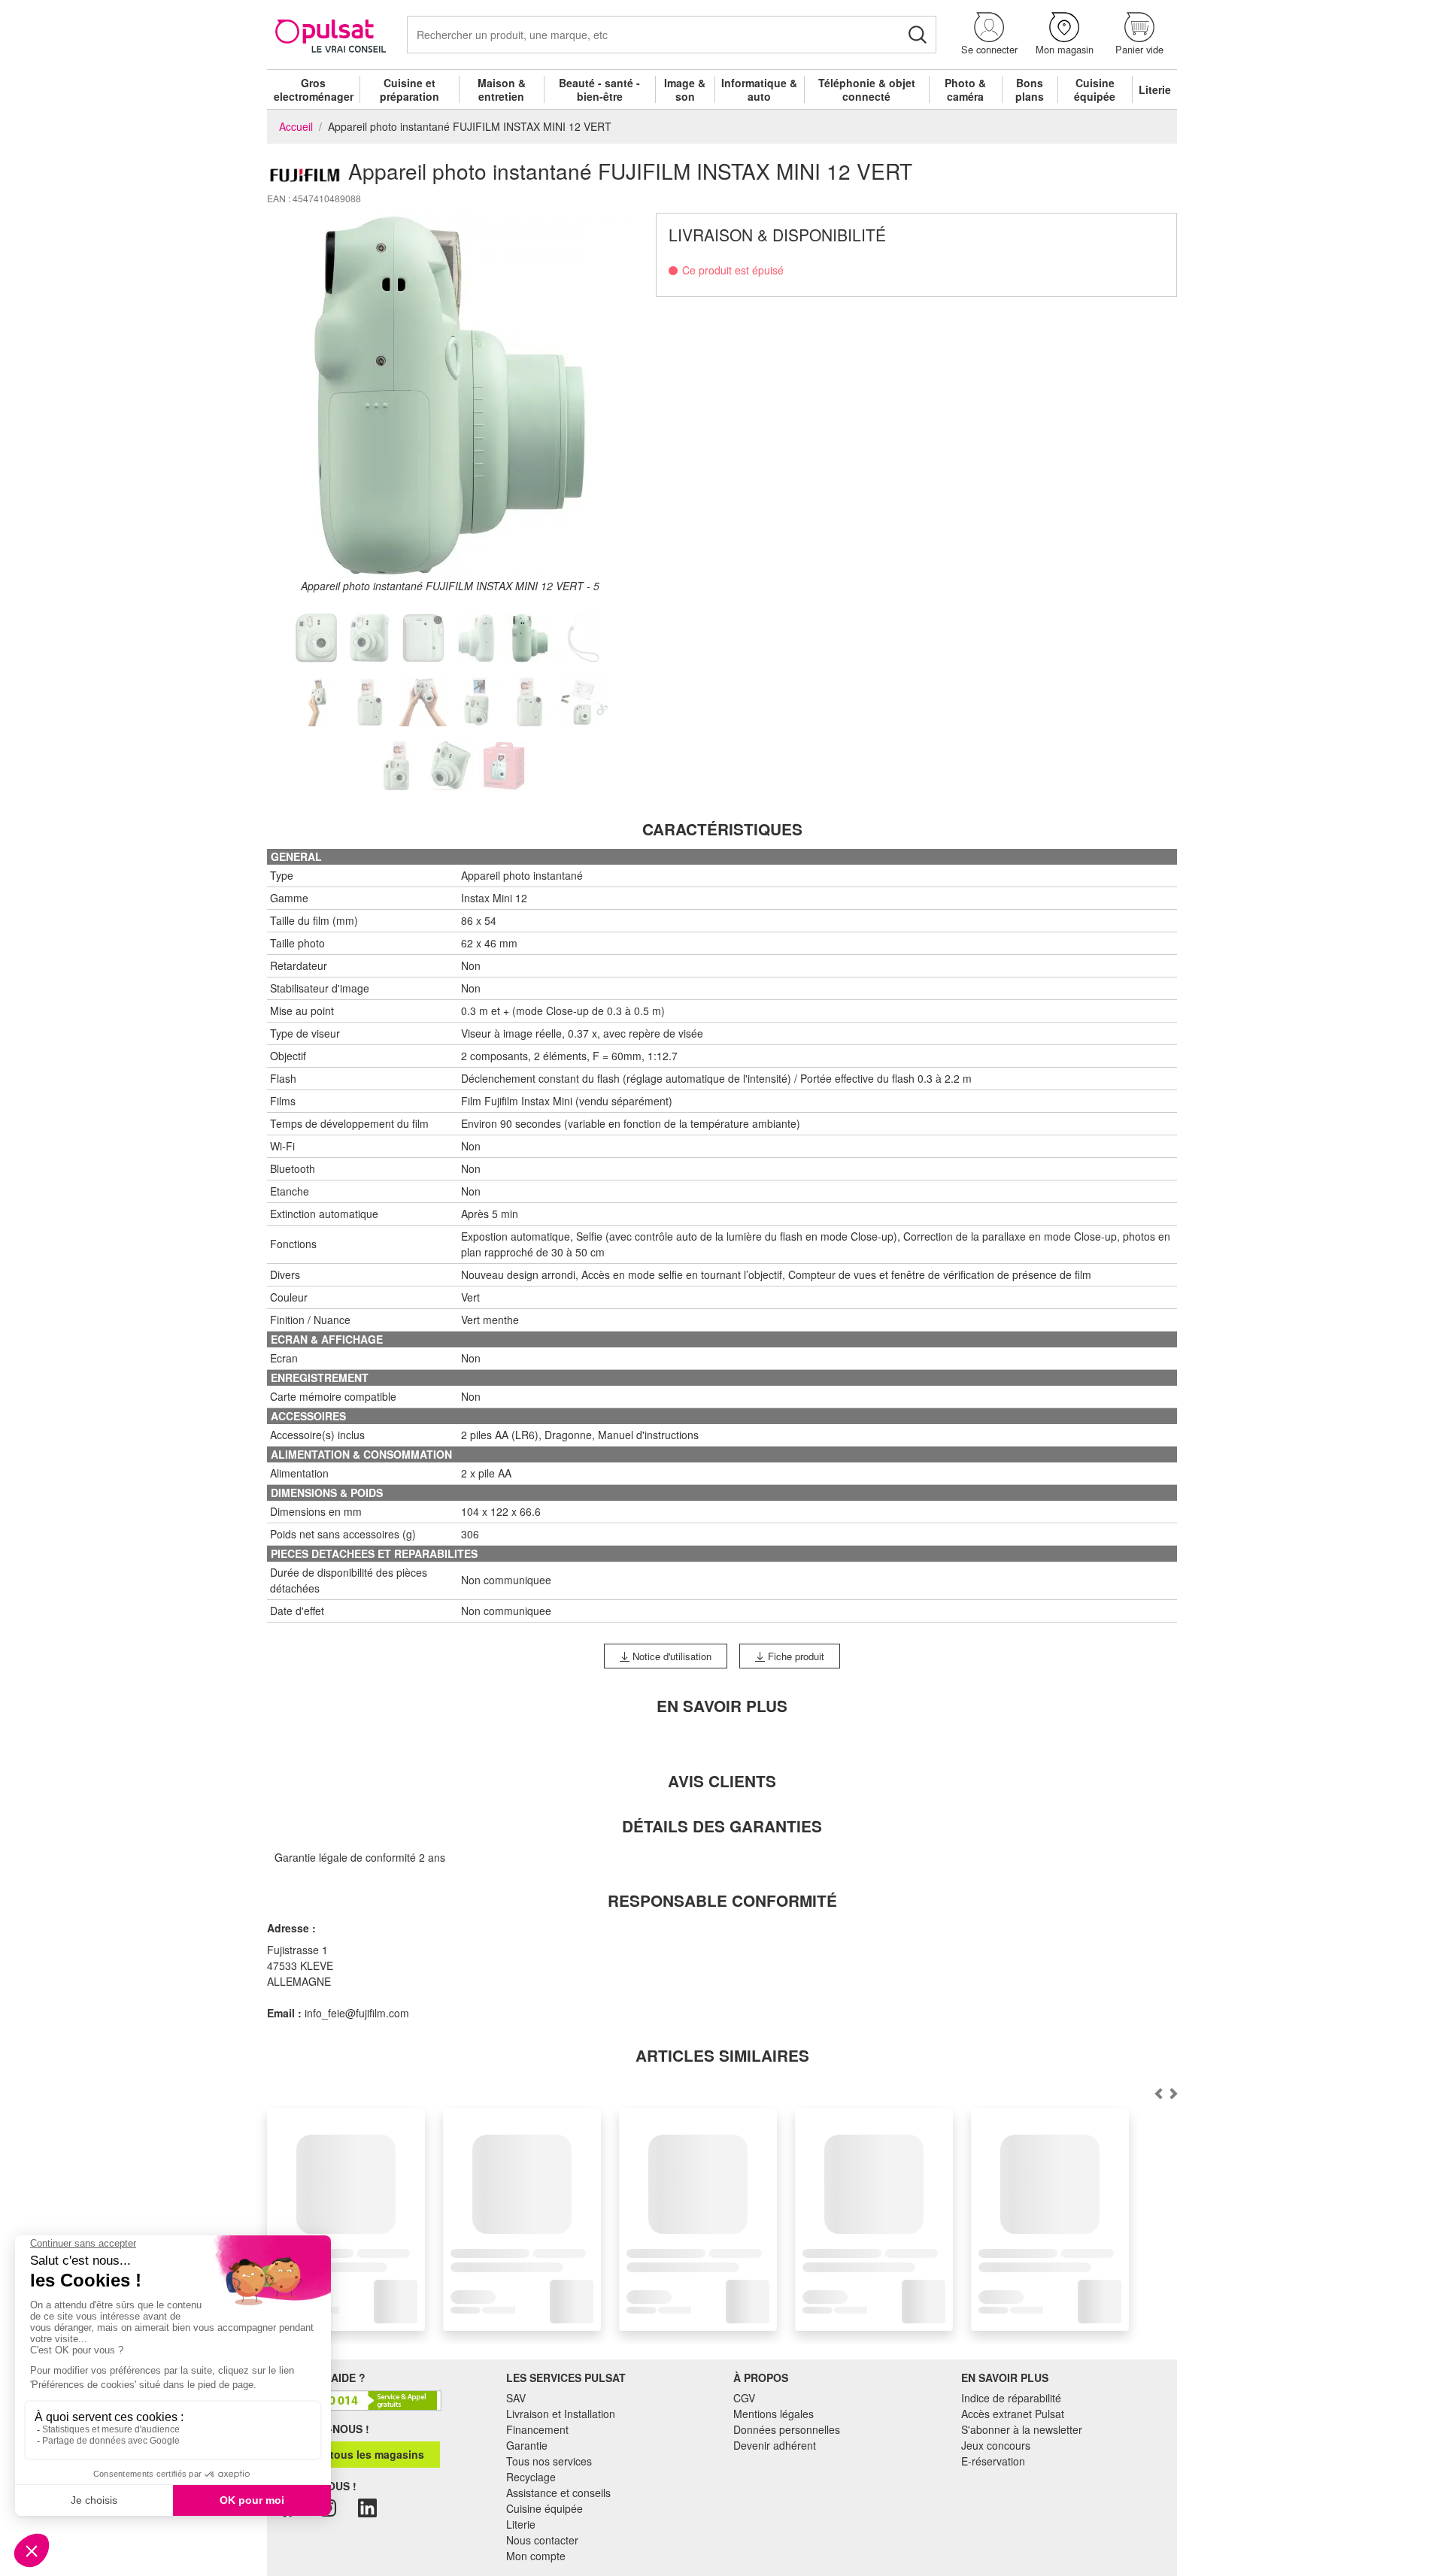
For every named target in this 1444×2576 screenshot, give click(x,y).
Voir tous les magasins (364, 2454)
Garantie (527, 2445)
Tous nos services (549, 2461)
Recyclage (531, 2477)
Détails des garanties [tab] (722, 1826)
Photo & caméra (965, 89)
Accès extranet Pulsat (1013, 2414)
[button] (989, 34)
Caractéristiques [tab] (722, 829)
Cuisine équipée (1095, 89)
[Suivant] (1158, 2093)
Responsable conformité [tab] (722, 1900)
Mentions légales (774, 2414)
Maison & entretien (502, 89)
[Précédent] (1173, 2093)
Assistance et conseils (558, 2493)
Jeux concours (996, 2445)
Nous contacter (542, 2540)
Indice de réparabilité (1011, 2398)
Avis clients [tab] (722, 1781)
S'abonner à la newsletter (1022, 2429)
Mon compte (536, 2556)
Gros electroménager (314, 89)
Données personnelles (787, 2429)
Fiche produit (795, 1656)
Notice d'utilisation (670, 1656)
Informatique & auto (759, 89)
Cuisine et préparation (410, 89)
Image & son (685, 89)
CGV (744, 2398)
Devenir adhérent (775, 2445)
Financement (537, 2429)
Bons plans (1030, 89)
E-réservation (993, 2461)
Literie (1155, 89)
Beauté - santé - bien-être (599, 89)
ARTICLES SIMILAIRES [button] (722, 2055)
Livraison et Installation (561, 2414)
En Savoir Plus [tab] (722, 1706)
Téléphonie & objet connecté (867, 89)
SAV (516, 2398)
